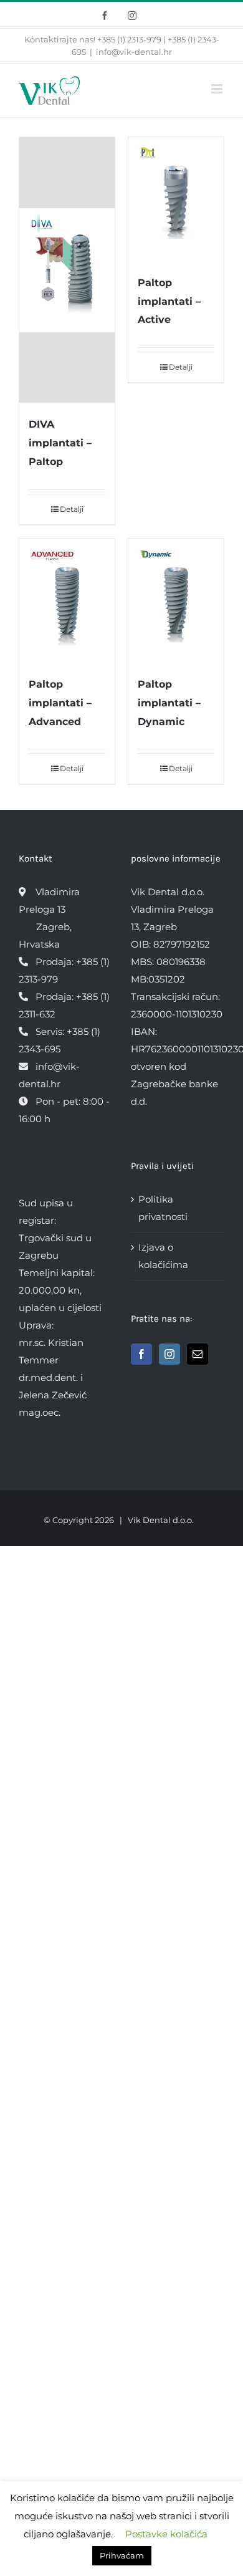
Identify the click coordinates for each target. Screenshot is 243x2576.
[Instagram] (169, 1354)
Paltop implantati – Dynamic (169, 703)
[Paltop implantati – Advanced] (67, 601)
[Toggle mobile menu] (218, 89)
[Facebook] (141, 1354)
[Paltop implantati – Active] (176, 199)
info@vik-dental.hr (134, 52)
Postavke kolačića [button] (166, 2534)
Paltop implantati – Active (169, 301)
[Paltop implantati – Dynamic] (176, 601)
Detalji (72, 509)
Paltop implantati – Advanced (60, 703)
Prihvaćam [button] (122, 2555)
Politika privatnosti (163, 1208)
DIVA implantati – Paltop (60, 443)
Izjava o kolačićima (163, 1256)
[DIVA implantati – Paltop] (67, 270)
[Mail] (198, 1354)
